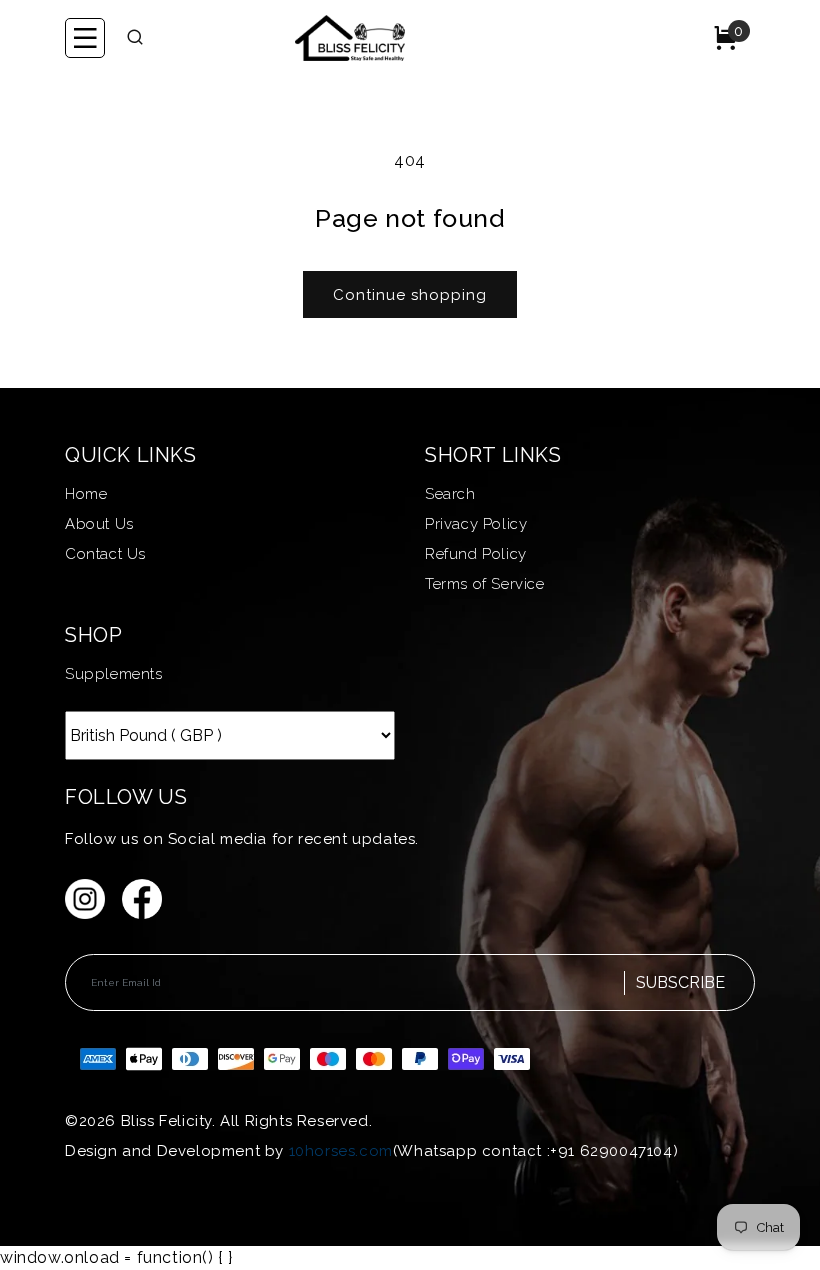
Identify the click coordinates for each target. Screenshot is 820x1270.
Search (450, 494)
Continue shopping (410, 295)
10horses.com (341, 1151)
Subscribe (680, 982)
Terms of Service (485, 584)
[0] (726, 46)
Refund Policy (476, 554)
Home (86, 494)
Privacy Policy (476, 524)
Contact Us (105, 554)
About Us (99, 524)
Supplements (114, 674)
